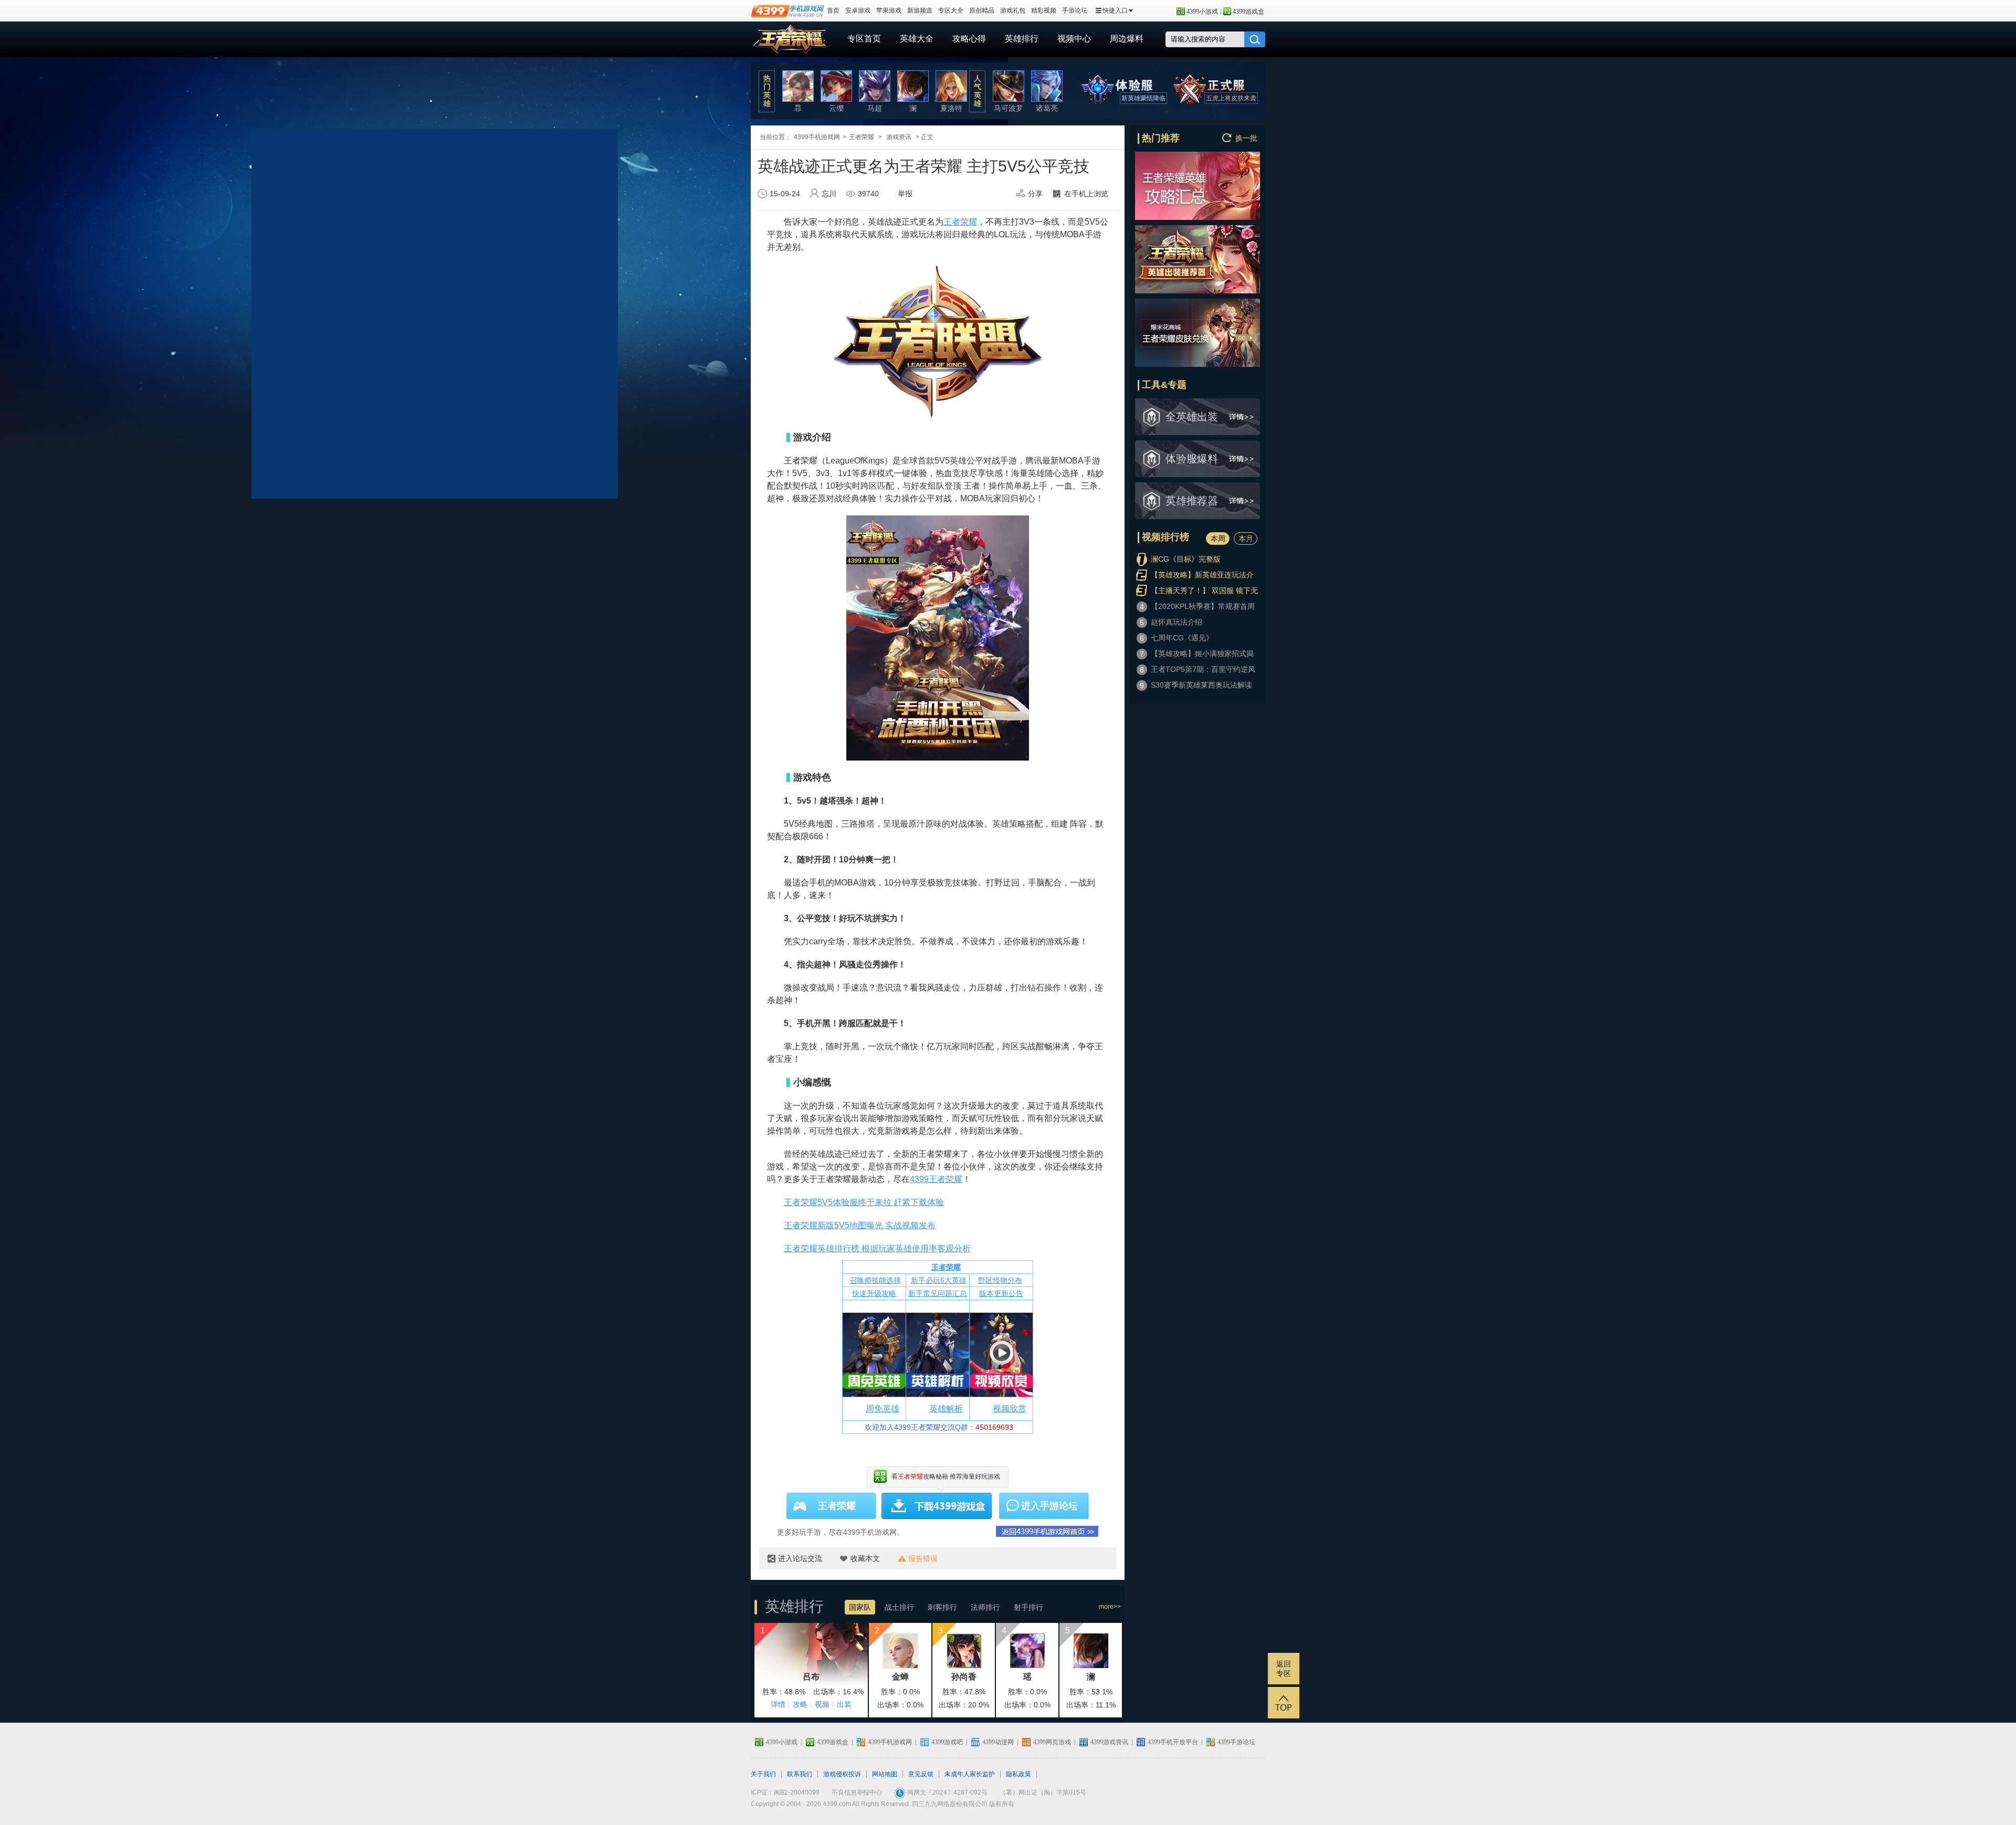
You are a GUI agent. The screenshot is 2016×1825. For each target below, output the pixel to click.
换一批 (1246, 138)
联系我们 (800, 1774)
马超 (875, 108)
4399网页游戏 (1052, 1742)
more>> (1110, 1607)
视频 (822, 1704)
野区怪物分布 (1000, 1280)
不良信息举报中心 (857, 1792)
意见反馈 (921, 1774)
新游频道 (920, 10)
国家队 (860, 1607)
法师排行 (985, 1607)
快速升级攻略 (874, 1293)
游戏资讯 (899, 137)
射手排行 (1028, 1607)
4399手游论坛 (1236, 1742)
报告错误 (923, 1558)
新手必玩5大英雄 (939, 1280)
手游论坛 (1075, 10)
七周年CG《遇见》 (1182, 638)
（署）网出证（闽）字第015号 (1043, 1792)
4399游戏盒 (1248, 12)
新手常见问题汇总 (938, 1293)
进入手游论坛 (1049, 1506)
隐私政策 (1018, 1774)
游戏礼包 (1013, 10)
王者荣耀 (792, 39)
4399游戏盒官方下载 (937, 1506)
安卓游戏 (858, 10)
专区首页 (864, 39)
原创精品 (982, 10)
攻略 (800, 1704)
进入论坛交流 (800, 1558)
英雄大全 (917, 39)
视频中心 (1074, 39)
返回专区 (1284, 1669)
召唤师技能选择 (875, 1280)
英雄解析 (946, 1409)
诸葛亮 (1047, 108)
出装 (844, 1704)
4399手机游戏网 (817, 137)
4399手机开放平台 (1173, 1742)
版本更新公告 (1001, 1293)
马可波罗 (1009, 108)
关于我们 (763, 1774)
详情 (778, 1704)
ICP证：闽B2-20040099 (785, 1792)
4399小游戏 (1202, 12)
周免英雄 (883, 1409)
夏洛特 (951, 108)
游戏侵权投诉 (842, 1774)
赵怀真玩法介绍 (1177, 622)
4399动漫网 (998, 1742)
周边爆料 (1127, 39)
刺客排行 (942, 1607)
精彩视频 (1044, 10)
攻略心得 (969, 39)
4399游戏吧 (947, 1742)
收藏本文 (865, 1558)
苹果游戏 (889, 10)
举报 (905, 194)
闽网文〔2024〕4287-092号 (947, 1792)
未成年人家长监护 (970, 1774)
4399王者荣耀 (936, 1179)
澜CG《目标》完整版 (1186, 559)
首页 (833, 10)
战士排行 (899, 1607)
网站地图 (885, 1774)
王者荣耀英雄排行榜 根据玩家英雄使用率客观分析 (877, 1248)
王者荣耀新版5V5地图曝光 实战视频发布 (860, 1225)
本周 (1218, 539)
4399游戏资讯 (1109, 1742)
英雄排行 (1022, 39)
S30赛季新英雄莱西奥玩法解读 (1201, 685)
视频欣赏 (1010, 1409)
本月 (1246, 539)
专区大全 (951, 10)
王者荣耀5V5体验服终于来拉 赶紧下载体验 (864, 1202)
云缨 (836, 108)
